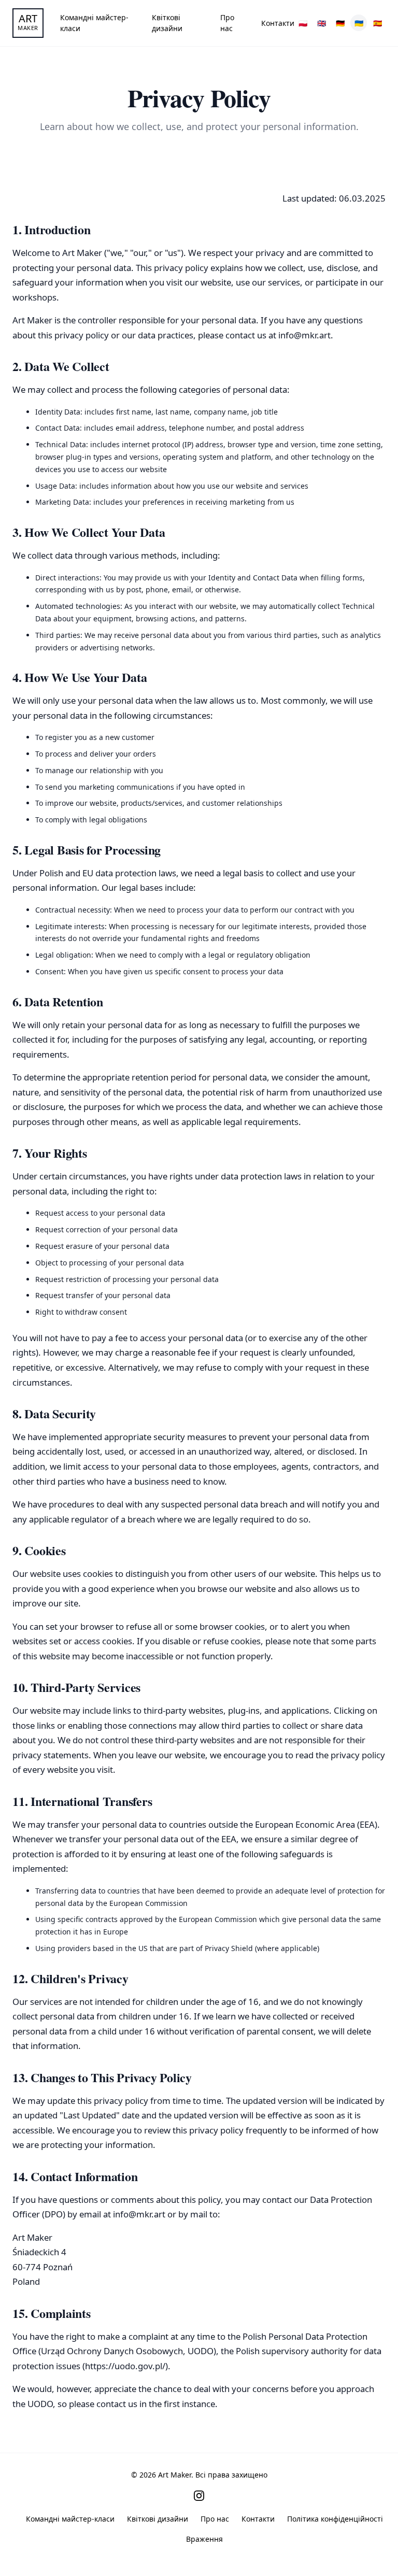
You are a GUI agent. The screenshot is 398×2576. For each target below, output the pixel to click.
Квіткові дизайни (167, 23)
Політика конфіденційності (335, 2519)
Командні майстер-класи (94, 23)
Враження (204, 2539)
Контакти (278, 23)
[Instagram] (199, 2496)
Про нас (227, 23)
